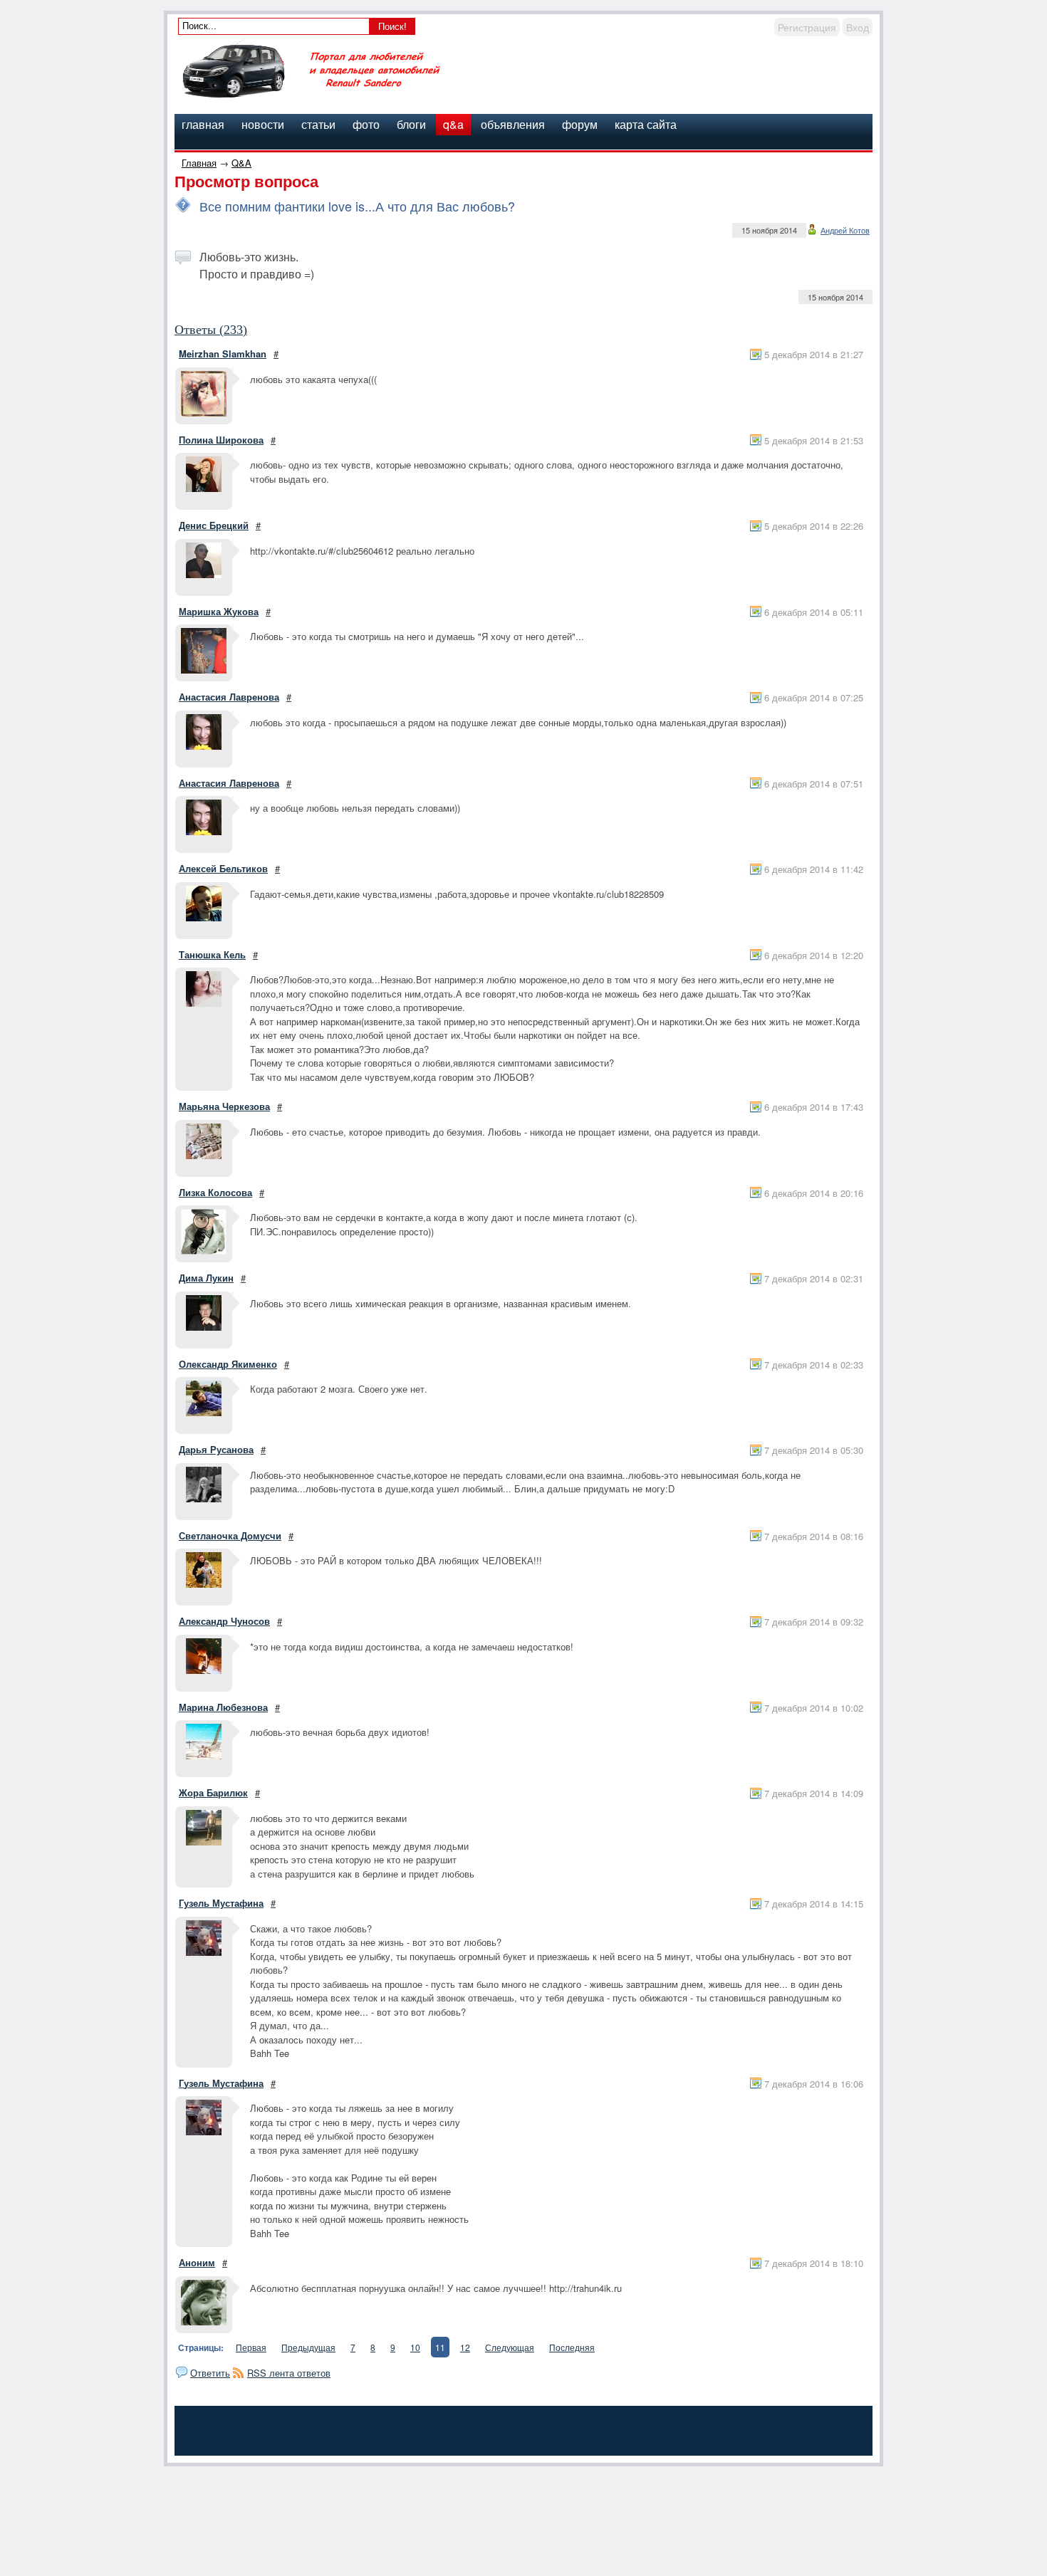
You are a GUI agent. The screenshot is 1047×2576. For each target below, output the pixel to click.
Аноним (197, 2262)
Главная (199, 163)
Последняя (572, 2347)
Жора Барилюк (213, 1792)
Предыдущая (308, 2347)
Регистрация (807, 27)
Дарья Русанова (216, 1449)
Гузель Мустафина (221, 1903)
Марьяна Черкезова (224, 1106)
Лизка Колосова (215, 1192)
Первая (251, 2347)
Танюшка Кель (212, 954)
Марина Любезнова (223, 1707)
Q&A (241, 163)
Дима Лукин (206, 1278)
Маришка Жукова (219, 611)
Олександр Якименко (228, 1364)
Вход (858, 27)
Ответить (210, 2373)
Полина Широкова (221, 440)
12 (465, 2347)
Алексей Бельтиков (223, 868)
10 (415, 2347)
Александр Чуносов (224, 1621)
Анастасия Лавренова (229, 697)
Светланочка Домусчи (230, 1535)
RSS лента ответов (289, 2373)
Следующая (510, 2347)
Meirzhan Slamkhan (223, 354)
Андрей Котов (845, 230)
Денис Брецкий (214, 525)
